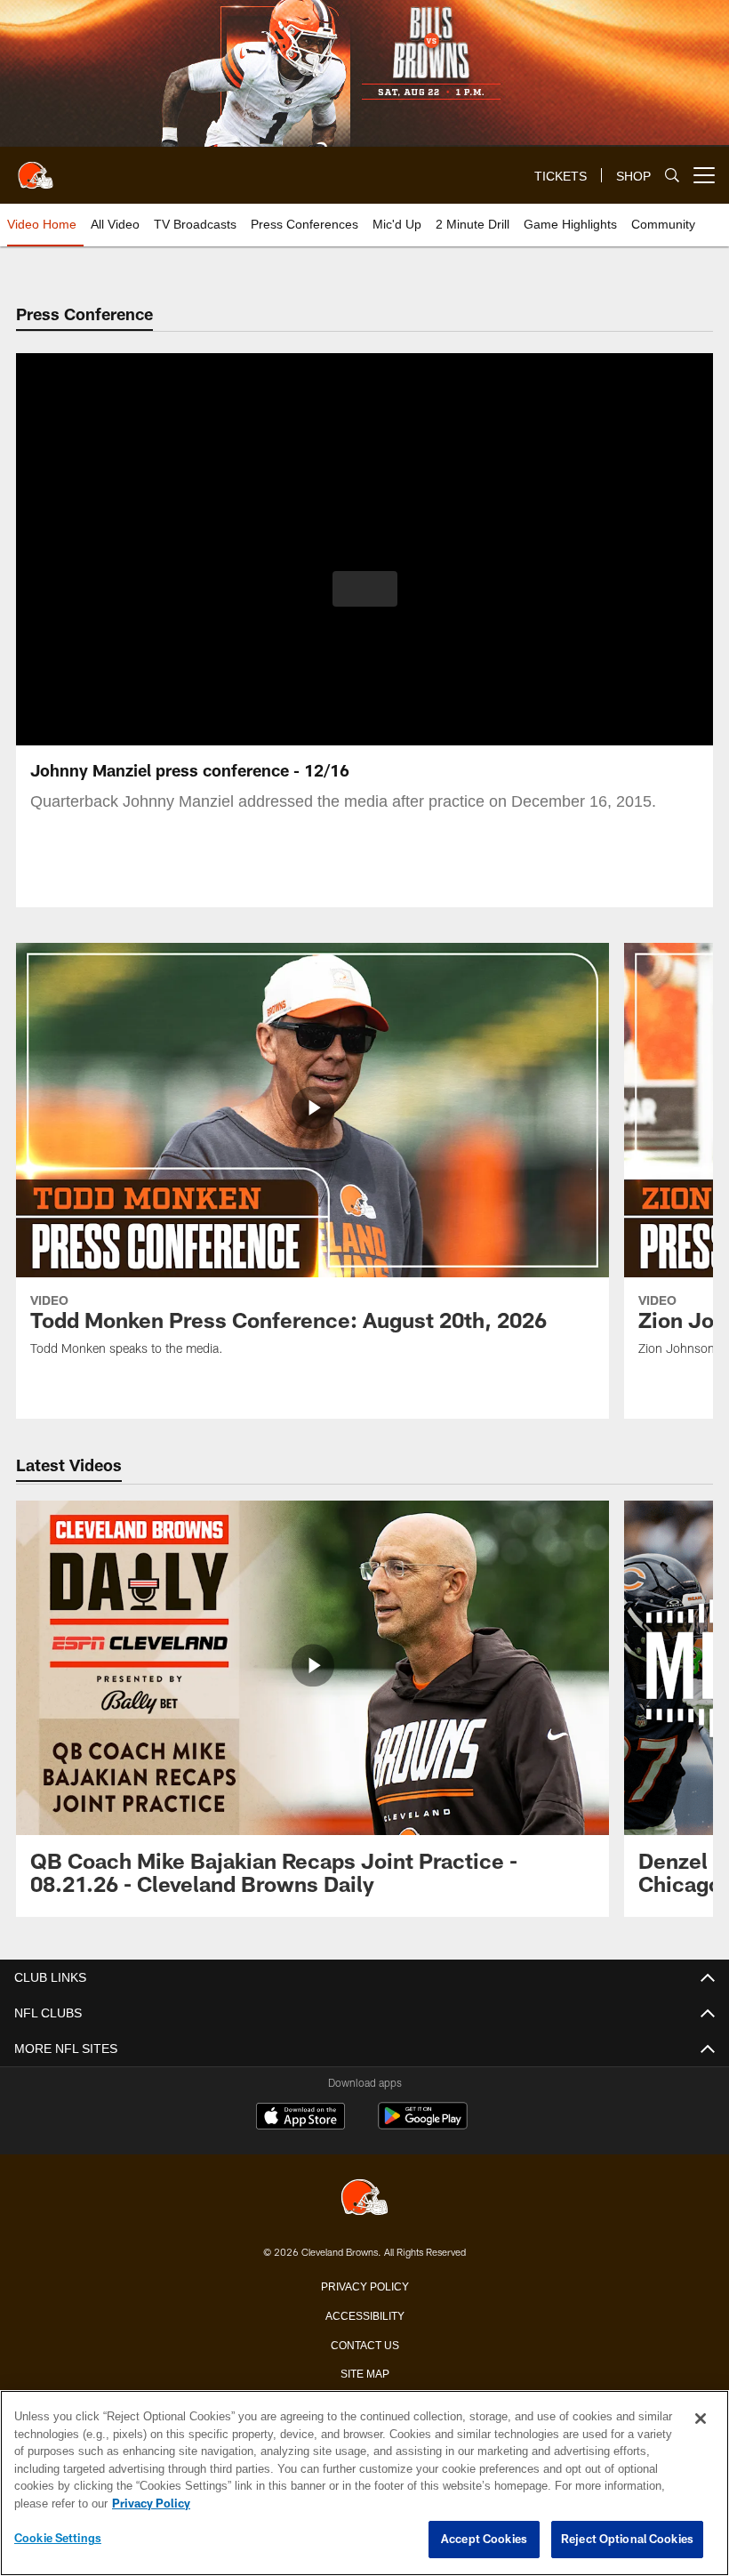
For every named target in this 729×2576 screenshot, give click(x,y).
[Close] (701, 2419)
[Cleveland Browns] (364, 2198)
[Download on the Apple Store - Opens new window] (300, 2118)
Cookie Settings (58, 2539)
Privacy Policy (364, 2285)
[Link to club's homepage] (36, 168)
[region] (364, 2483)
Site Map (365, 2372)
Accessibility (364, 2314)
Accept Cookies (484, 2540)
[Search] (672, 176)
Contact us (364, 2344)
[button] (365, 589)
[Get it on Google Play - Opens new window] (423, 2125)
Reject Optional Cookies (627, 2540)
